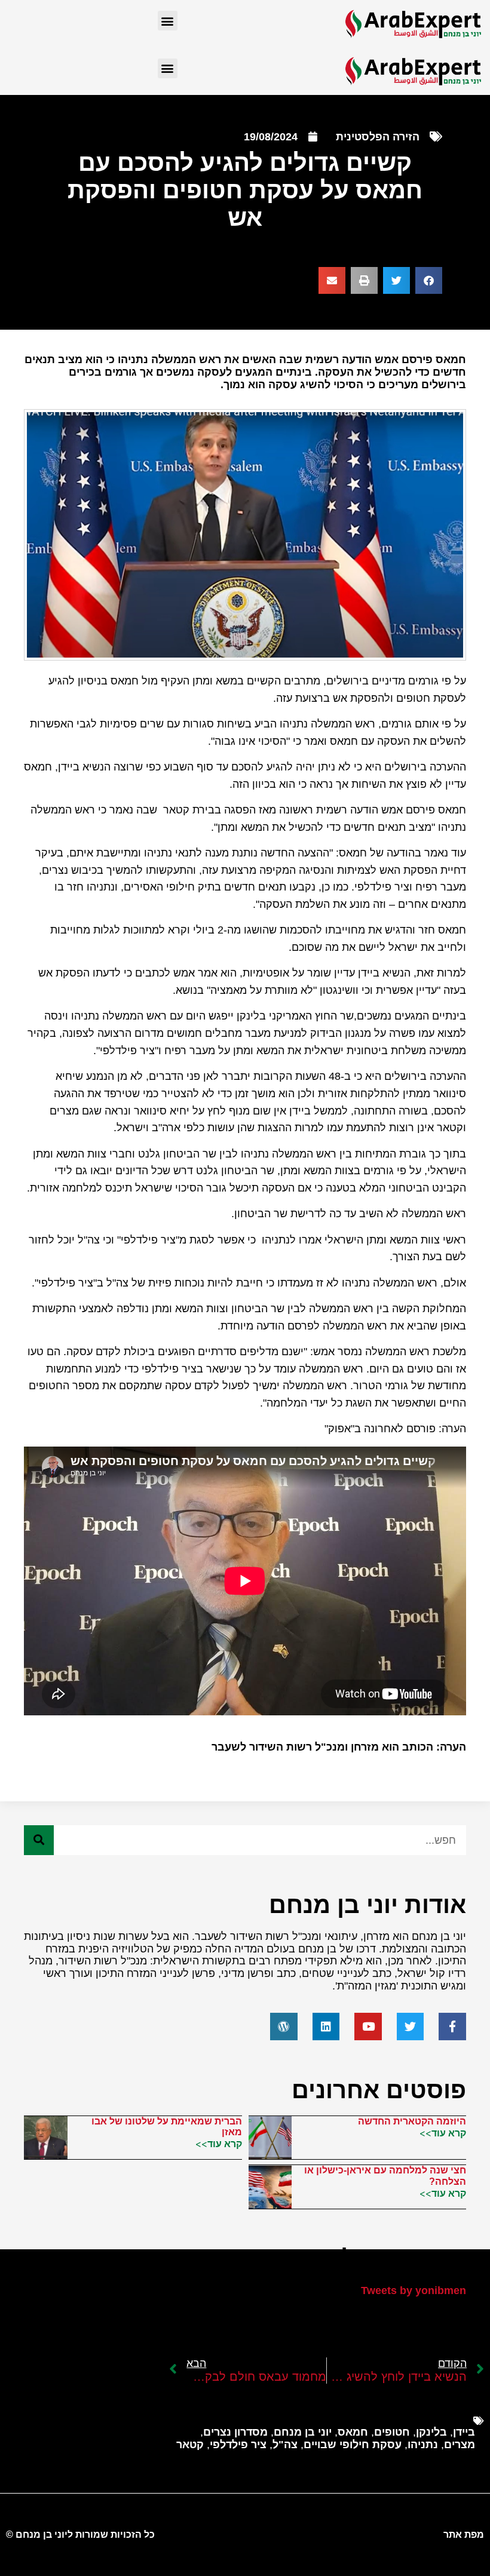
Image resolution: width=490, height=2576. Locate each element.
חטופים (392, 2432)
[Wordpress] (284, 2027)
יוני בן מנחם (303, 2432)
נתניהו (423, 2445)
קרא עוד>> (443, 2133)
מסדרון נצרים (235, 2432)
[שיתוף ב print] (364, 280)
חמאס (353, 2432)
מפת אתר (464, 2534)
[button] (168, 21)
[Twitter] (411, 2027)
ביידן (464, 2432)
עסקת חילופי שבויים (353, 2445)
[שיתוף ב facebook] (429, 280)
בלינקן (431, 2432)
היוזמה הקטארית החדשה (412, 2121)
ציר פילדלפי (238, 2445)
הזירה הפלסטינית (378, 137)
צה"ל (285, 2445)
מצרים (460, 2445)
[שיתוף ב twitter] (396, 280)
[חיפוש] (39, 1840)
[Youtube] (368, 2027)
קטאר (190, 2445)
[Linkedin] (326, 2027)
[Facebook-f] (452, 2027)
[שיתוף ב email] (332, 280)
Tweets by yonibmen (414, 2291)
